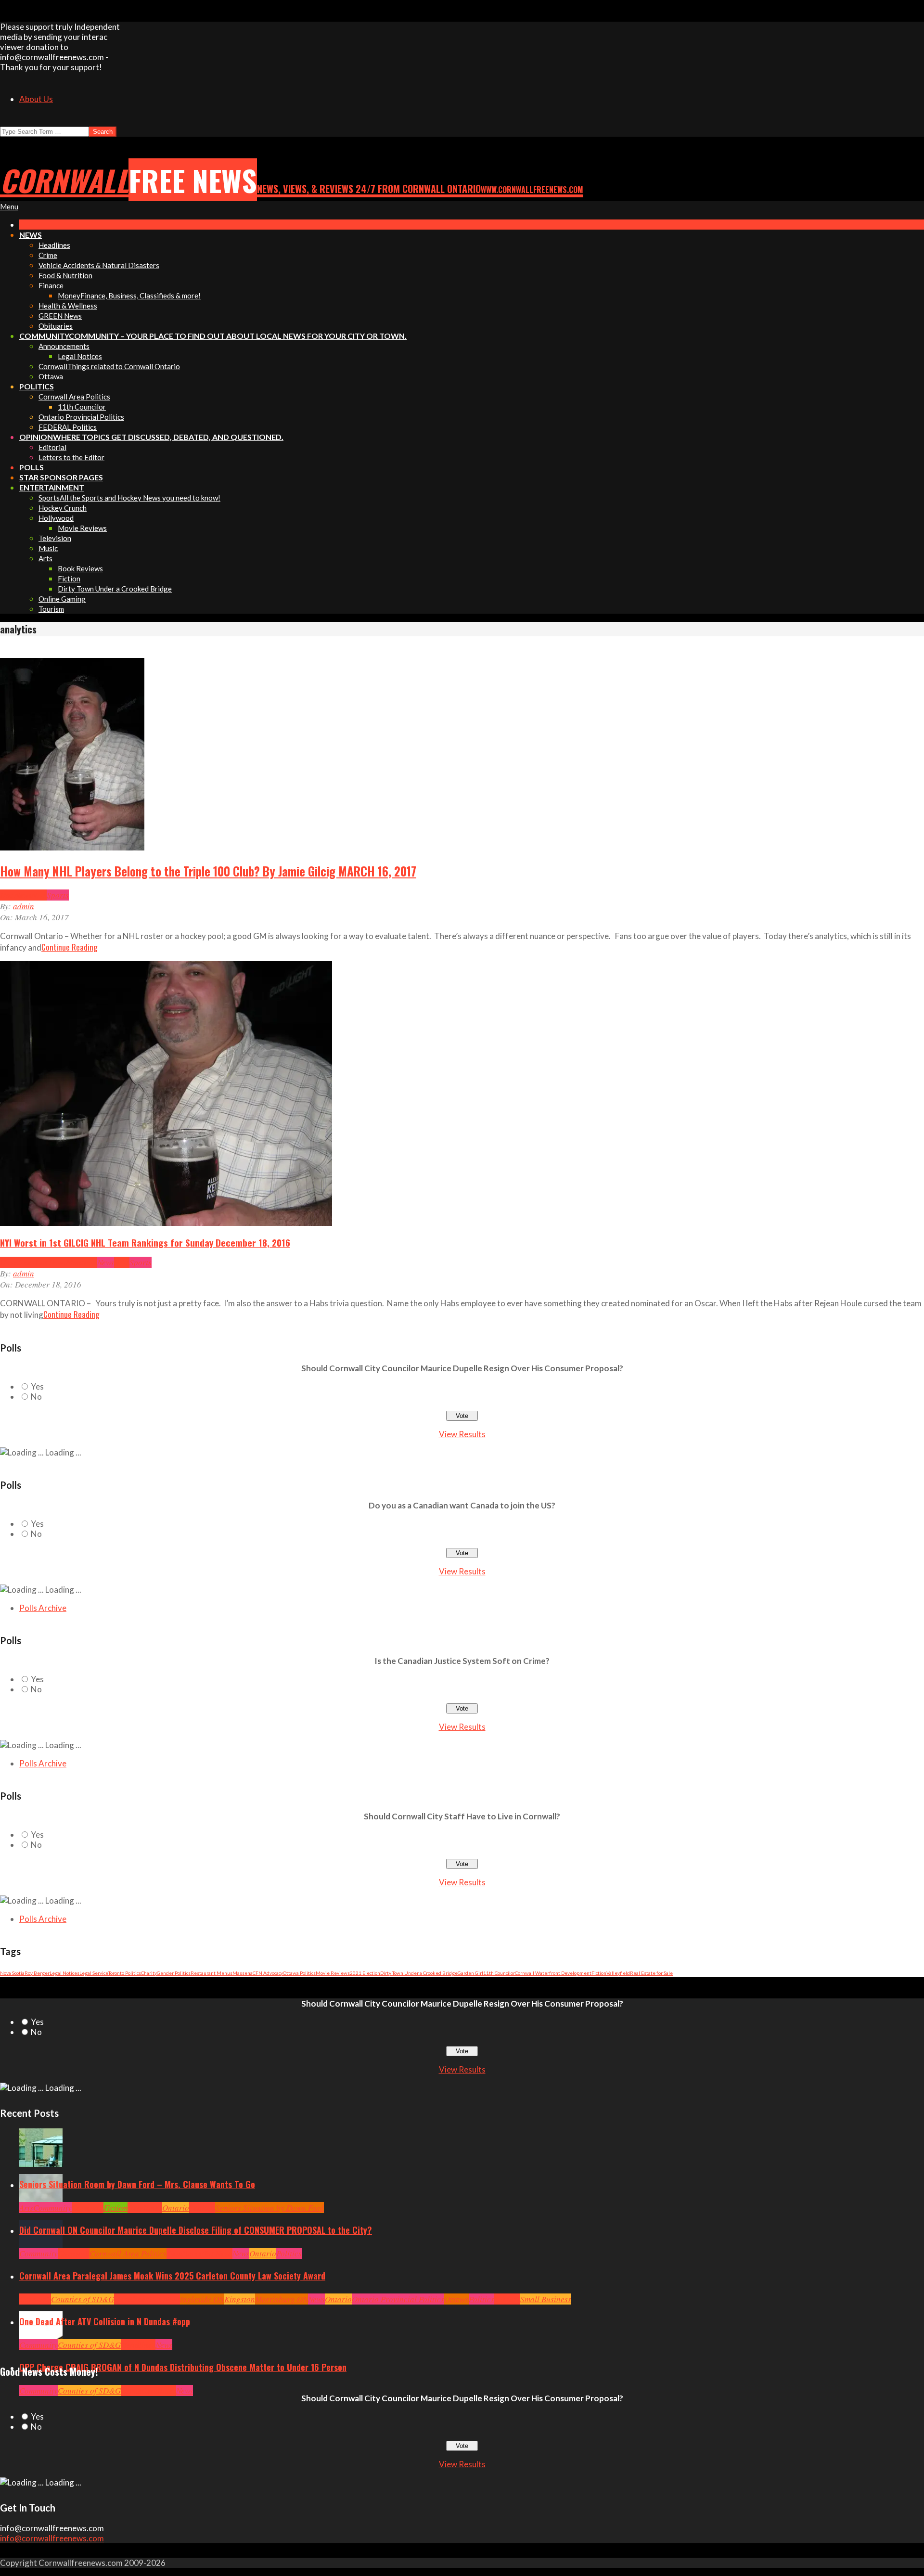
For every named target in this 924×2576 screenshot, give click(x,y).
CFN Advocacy (268, 1973)
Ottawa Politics (299, 1973)
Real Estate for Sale (651, 1973)
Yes (37, 1386)
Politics (289, 2253)
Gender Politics (174, 1973)
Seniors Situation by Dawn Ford (269, 2208)
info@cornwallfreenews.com (52, 2538)
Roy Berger (37, 1973)
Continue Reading (69, 947)
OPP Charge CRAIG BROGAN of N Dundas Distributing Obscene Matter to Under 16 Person (183, 2367)
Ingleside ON (202, 2299)
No (36, 1397)
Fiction (599, 1973)
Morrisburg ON (282, 2299)
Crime (131, 2390)
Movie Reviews (333, 1973)
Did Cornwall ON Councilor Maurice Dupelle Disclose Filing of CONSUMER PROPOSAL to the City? (196, 2230)
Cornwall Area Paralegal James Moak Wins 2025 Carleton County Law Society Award (172, 2276)
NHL (39, 895)
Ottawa (456, 2299)
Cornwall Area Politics (128, 2253)
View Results (462, 1434)
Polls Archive (43, 1608)
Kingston (240, 2299)
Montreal (82, 1262)
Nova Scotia (12, 1973)
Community (52, 2208)
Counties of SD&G (83, 2299)
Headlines (17, 1262)
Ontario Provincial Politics (398, 2299)
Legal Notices (64, 1973)
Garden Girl (470, 1973)
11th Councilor (499, 1973)
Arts (26, 2208)
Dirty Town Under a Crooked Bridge (419, 1973)
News (106, 1262)
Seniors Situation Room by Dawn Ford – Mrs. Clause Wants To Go (137, 2184)
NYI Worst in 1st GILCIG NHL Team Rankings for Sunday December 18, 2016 (145, 1242)
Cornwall (88, 2208)
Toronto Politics (125, 1973)
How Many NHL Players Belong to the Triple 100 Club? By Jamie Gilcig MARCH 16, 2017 (208, 871)
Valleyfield (618, 1973)
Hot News (16, 895)
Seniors (202, 2208)
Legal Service (94, 1973)
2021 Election (365, 1973)
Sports (58, 895)
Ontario (176, 2208)
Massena (243, 1973)
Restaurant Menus (212, 1973)
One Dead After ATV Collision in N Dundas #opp (105, 2321)
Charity (149, 1973)
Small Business (546, 2299)
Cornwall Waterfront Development (553, 1973)
